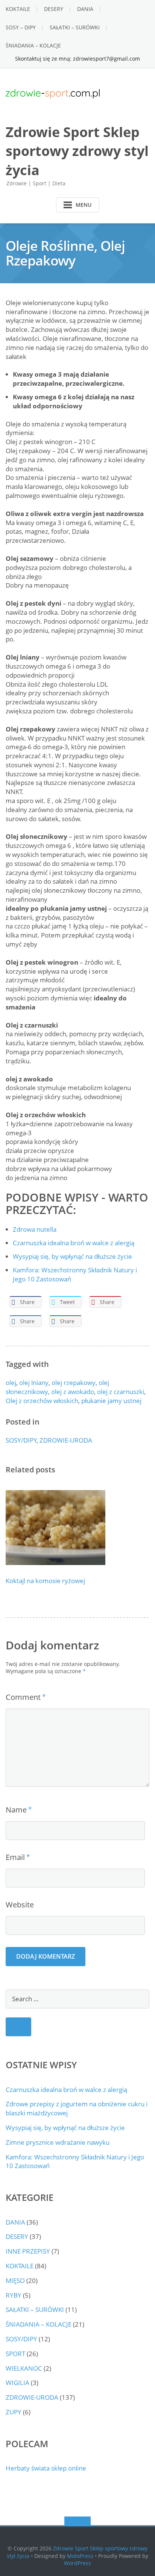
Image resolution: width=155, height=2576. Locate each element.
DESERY (54, 9)
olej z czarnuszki (121, 1392)
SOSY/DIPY (21, 1440)
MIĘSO (15, 2281)
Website (20, 1905)
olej (11, 1383)
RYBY (14, 2295)
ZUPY (14, 2412)
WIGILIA (17, 2383)
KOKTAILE (18, 9)
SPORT (15, 2354)
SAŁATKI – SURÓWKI (75, 27)
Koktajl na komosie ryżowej (45, 1581)
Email (15, 1857)
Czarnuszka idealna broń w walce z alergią (66, 2090)
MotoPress (80, 2556)
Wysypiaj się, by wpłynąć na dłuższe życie (65, 2128)
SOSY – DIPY (21, 27)
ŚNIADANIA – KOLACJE (33, 45)
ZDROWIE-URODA (66, 1440)
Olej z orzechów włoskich (42, 1401)
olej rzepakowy (74, 1383)
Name (16, 1810)
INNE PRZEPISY (28, 2251)
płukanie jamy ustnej (111, 1401)
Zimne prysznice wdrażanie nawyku (58, 2142)
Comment (23, 1697)
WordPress (77, 2563)
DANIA (85, 9)
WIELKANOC (24, 2368)
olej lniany (34, 1383)
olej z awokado (73, 1392)
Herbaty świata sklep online (46, 2468)
